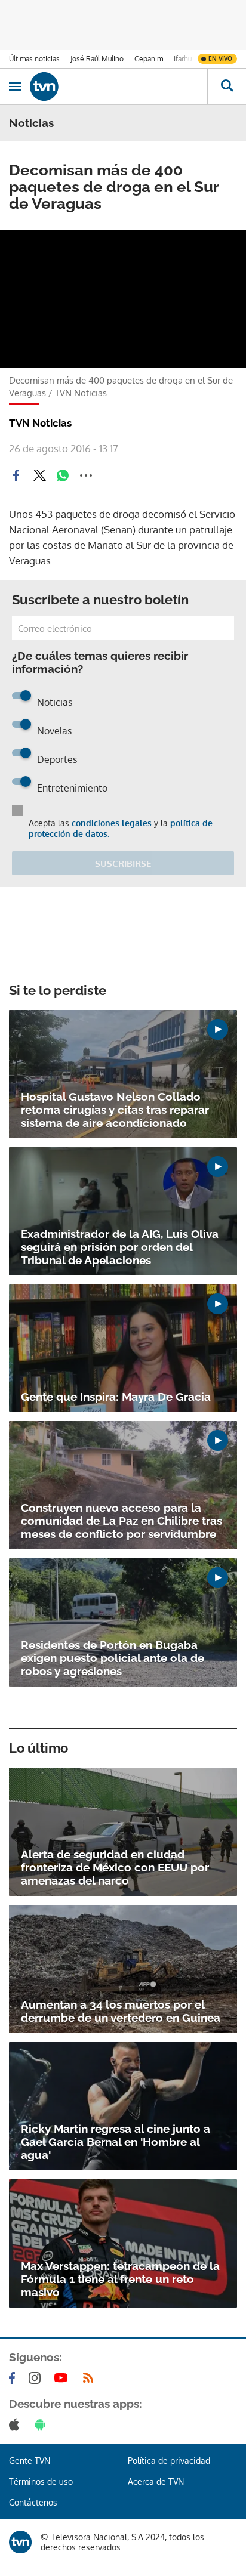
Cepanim (149, 59)
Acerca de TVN (156, 2481)
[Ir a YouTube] (63, 2378)
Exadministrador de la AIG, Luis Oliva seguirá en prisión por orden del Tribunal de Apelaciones (120, 1247)
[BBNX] (20, 2542)
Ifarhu (183, 59)
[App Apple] (16, 2424)
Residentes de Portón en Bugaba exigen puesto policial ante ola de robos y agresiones (113, 1658)
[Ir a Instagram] (37, 2378)
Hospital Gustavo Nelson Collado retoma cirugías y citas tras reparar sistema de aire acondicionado (115, 1110)
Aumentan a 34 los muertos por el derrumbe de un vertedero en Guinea (121, 2011)
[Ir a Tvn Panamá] (119, 87)
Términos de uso (41, 2481)
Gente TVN (30, 2461)
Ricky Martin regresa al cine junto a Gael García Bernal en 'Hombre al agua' (116, 2142)
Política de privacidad (169, 2461)
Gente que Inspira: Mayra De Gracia (116, 1397)
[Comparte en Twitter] (39, 475)
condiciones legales (112, 823)
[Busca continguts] (227, 87)
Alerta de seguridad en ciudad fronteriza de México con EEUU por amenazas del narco (115, 1867)
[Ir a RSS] (91, 2378)
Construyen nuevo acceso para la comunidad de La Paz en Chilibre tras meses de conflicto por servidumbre (122, 1521)
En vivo (220, 58)
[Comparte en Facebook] (16, 475)
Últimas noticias (34, 59)
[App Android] (42, 2424)
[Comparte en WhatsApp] (63, 475)
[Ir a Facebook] (14, 2378)
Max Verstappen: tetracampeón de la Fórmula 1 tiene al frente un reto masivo (120, 2279)
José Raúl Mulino (97, 59)
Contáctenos (33, 2502)
